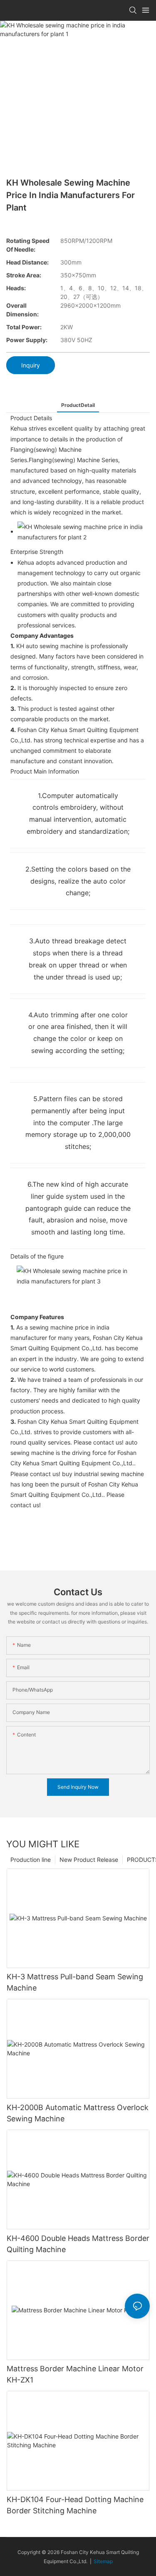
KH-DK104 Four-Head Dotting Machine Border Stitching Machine (75, 2505)
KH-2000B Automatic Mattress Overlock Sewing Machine (78, 2113)
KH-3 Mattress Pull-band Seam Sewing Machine (75, 1982)
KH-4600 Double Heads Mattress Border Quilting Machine (78, 2244)
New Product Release (89, 1860)
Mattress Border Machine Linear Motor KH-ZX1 (75, 2374)
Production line (31, 1860)
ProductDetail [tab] (78, 405)
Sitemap (103, 2561)
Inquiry (31, 365)
